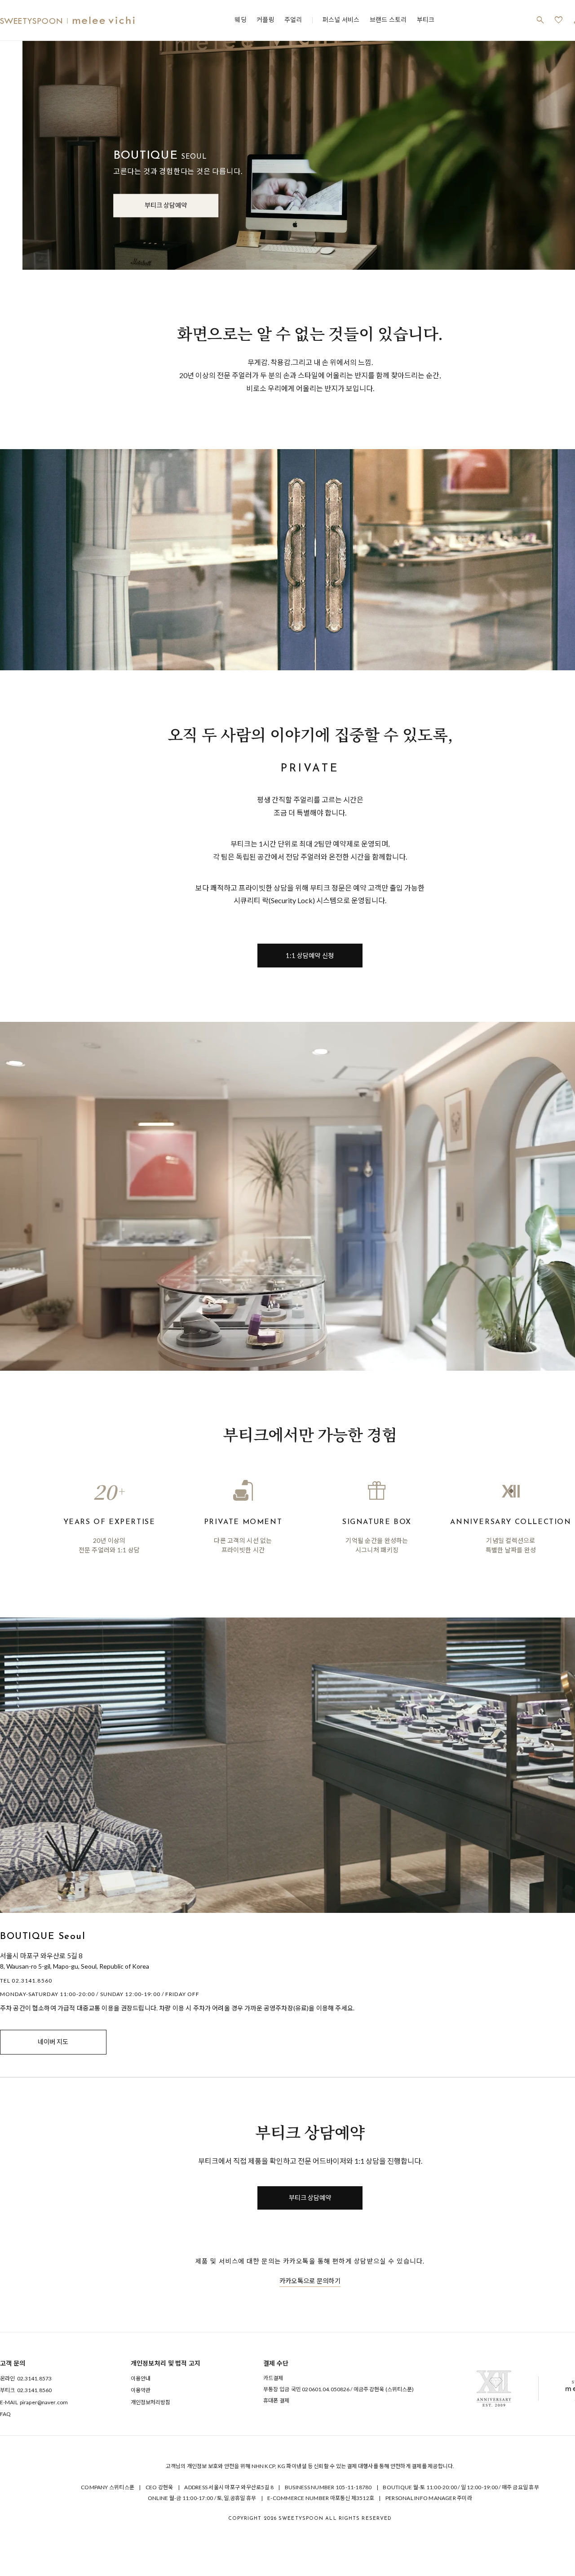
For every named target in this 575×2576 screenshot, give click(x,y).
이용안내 (141, 2378)
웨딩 (241, 20)
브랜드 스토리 (388, 20)
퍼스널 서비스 (341, 20)
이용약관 (141, 2390)
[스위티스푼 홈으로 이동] (67, 20)
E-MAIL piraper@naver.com (34, 2402)
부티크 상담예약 (166, 205)
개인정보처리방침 (151, 2402)
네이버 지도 (53, 2042)
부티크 (426, 20)
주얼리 (293, 20)
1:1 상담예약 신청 (310, 956)
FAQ (5, 2414)
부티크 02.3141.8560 (26, 2390)
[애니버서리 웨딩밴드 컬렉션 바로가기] (494, 2389)
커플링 (265, 20)
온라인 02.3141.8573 (26, 2378)
